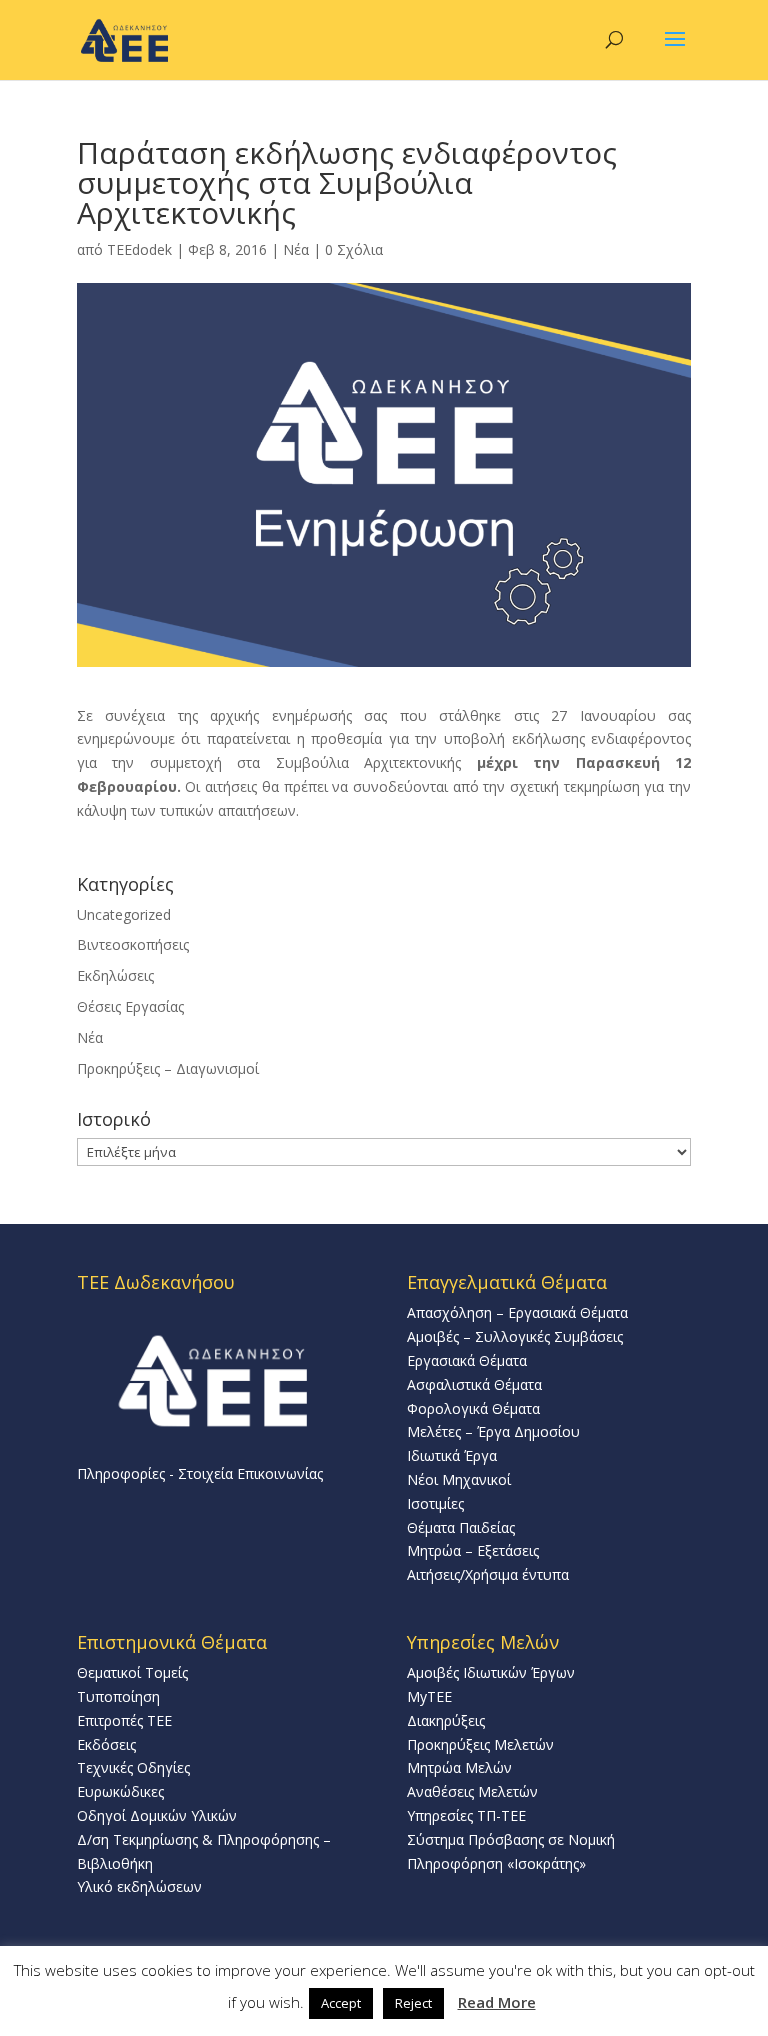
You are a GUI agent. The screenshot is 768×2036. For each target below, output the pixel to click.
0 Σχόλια (354, 249)
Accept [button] (341, 2003)
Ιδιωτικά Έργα (452, 1455)
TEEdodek (139, 249)
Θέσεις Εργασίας (130, 1006)
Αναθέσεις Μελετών (472, 1791)
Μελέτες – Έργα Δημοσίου (493, 1431)
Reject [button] (413, 2003)
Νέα (296, 249)
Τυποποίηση (118, 1696)
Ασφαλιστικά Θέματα (474, 1384)
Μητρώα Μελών (459, 1767)
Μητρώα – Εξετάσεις (473, 1550)
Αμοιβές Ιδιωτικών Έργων (491, 1672)
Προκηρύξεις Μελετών (480, 1744)
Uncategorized (124, 914)
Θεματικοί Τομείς (132, 1672)
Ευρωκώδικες (120, 1791)
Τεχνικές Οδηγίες (133, 1767)
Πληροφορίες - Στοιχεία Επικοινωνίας (200, 1473)
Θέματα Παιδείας (461, 1527)
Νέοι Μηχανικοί (459, 1479)
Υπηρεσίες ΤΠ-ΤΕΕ (466, 1815)
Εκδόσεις (106, 1744)
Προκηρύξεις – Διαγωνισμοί (168, 1068)
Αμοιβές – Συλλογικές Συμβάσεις (515, 1336)
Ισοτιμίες (435, 1503)
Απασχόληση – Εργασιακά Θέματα (517, 1312)
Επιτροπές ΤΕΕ (124, 1720)
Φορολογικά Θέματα (473, 1408)
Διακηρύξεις (446, 1720)
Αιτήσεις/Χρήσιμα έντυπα (488, 1574)
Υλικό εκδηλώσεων (139, 1886)
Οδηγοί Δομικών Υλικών (157, 1815)
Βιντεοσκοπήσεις (133, 944)
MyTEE (429, 1696)
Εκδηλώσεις (115, 975)
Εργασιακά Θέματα (467, 1360)
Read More (497, 2002)
